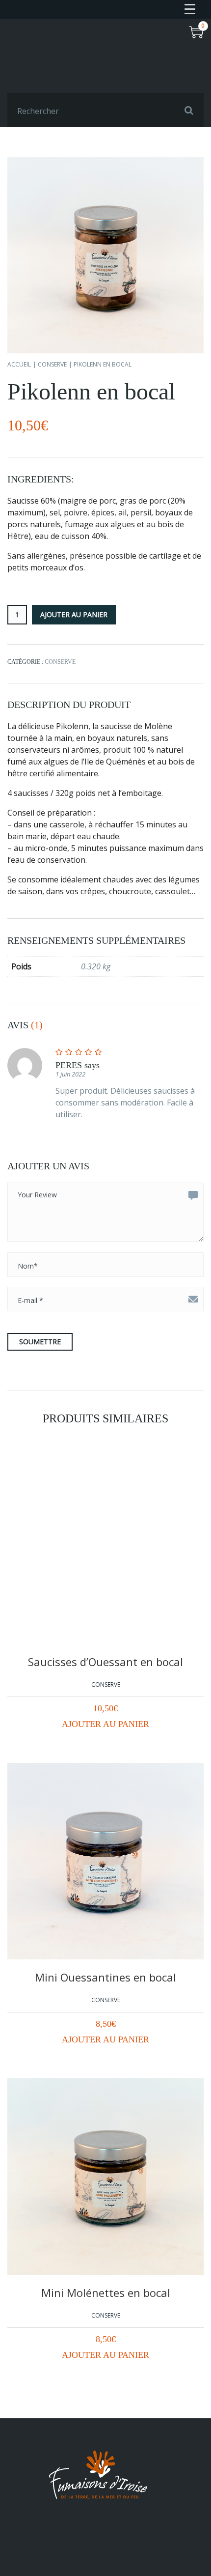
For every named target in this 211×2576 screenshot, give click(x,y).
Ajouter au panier (105, 1724)
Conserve (52, 364)
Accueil (19, 364)
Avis (25, 1025)
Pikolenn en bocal (91, 391)
